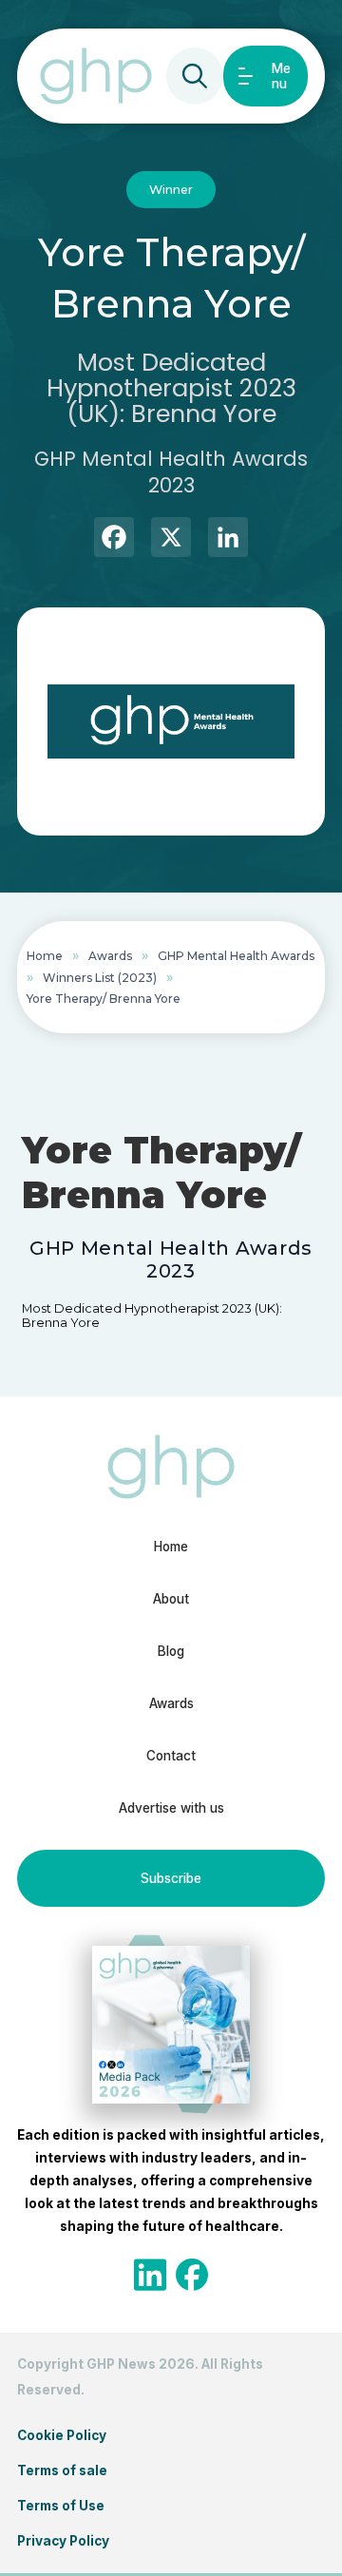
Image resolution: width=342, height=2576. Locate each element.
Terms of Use (61, 2506)
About (171, 1599)
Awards (110, 956)
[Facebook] (114, 539)
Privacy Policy (63, 2541)
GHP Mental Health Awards (236, 956)
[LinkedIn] (228, 539)
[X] (171, 539)
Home (45, 956)
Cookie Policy (62, 2435)
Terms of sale (62, 2470)
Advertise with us (171, 1808)
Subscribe (171, 1878)
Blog (171, 1651)
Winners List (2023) (100, 978)
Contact (171, 1756)
